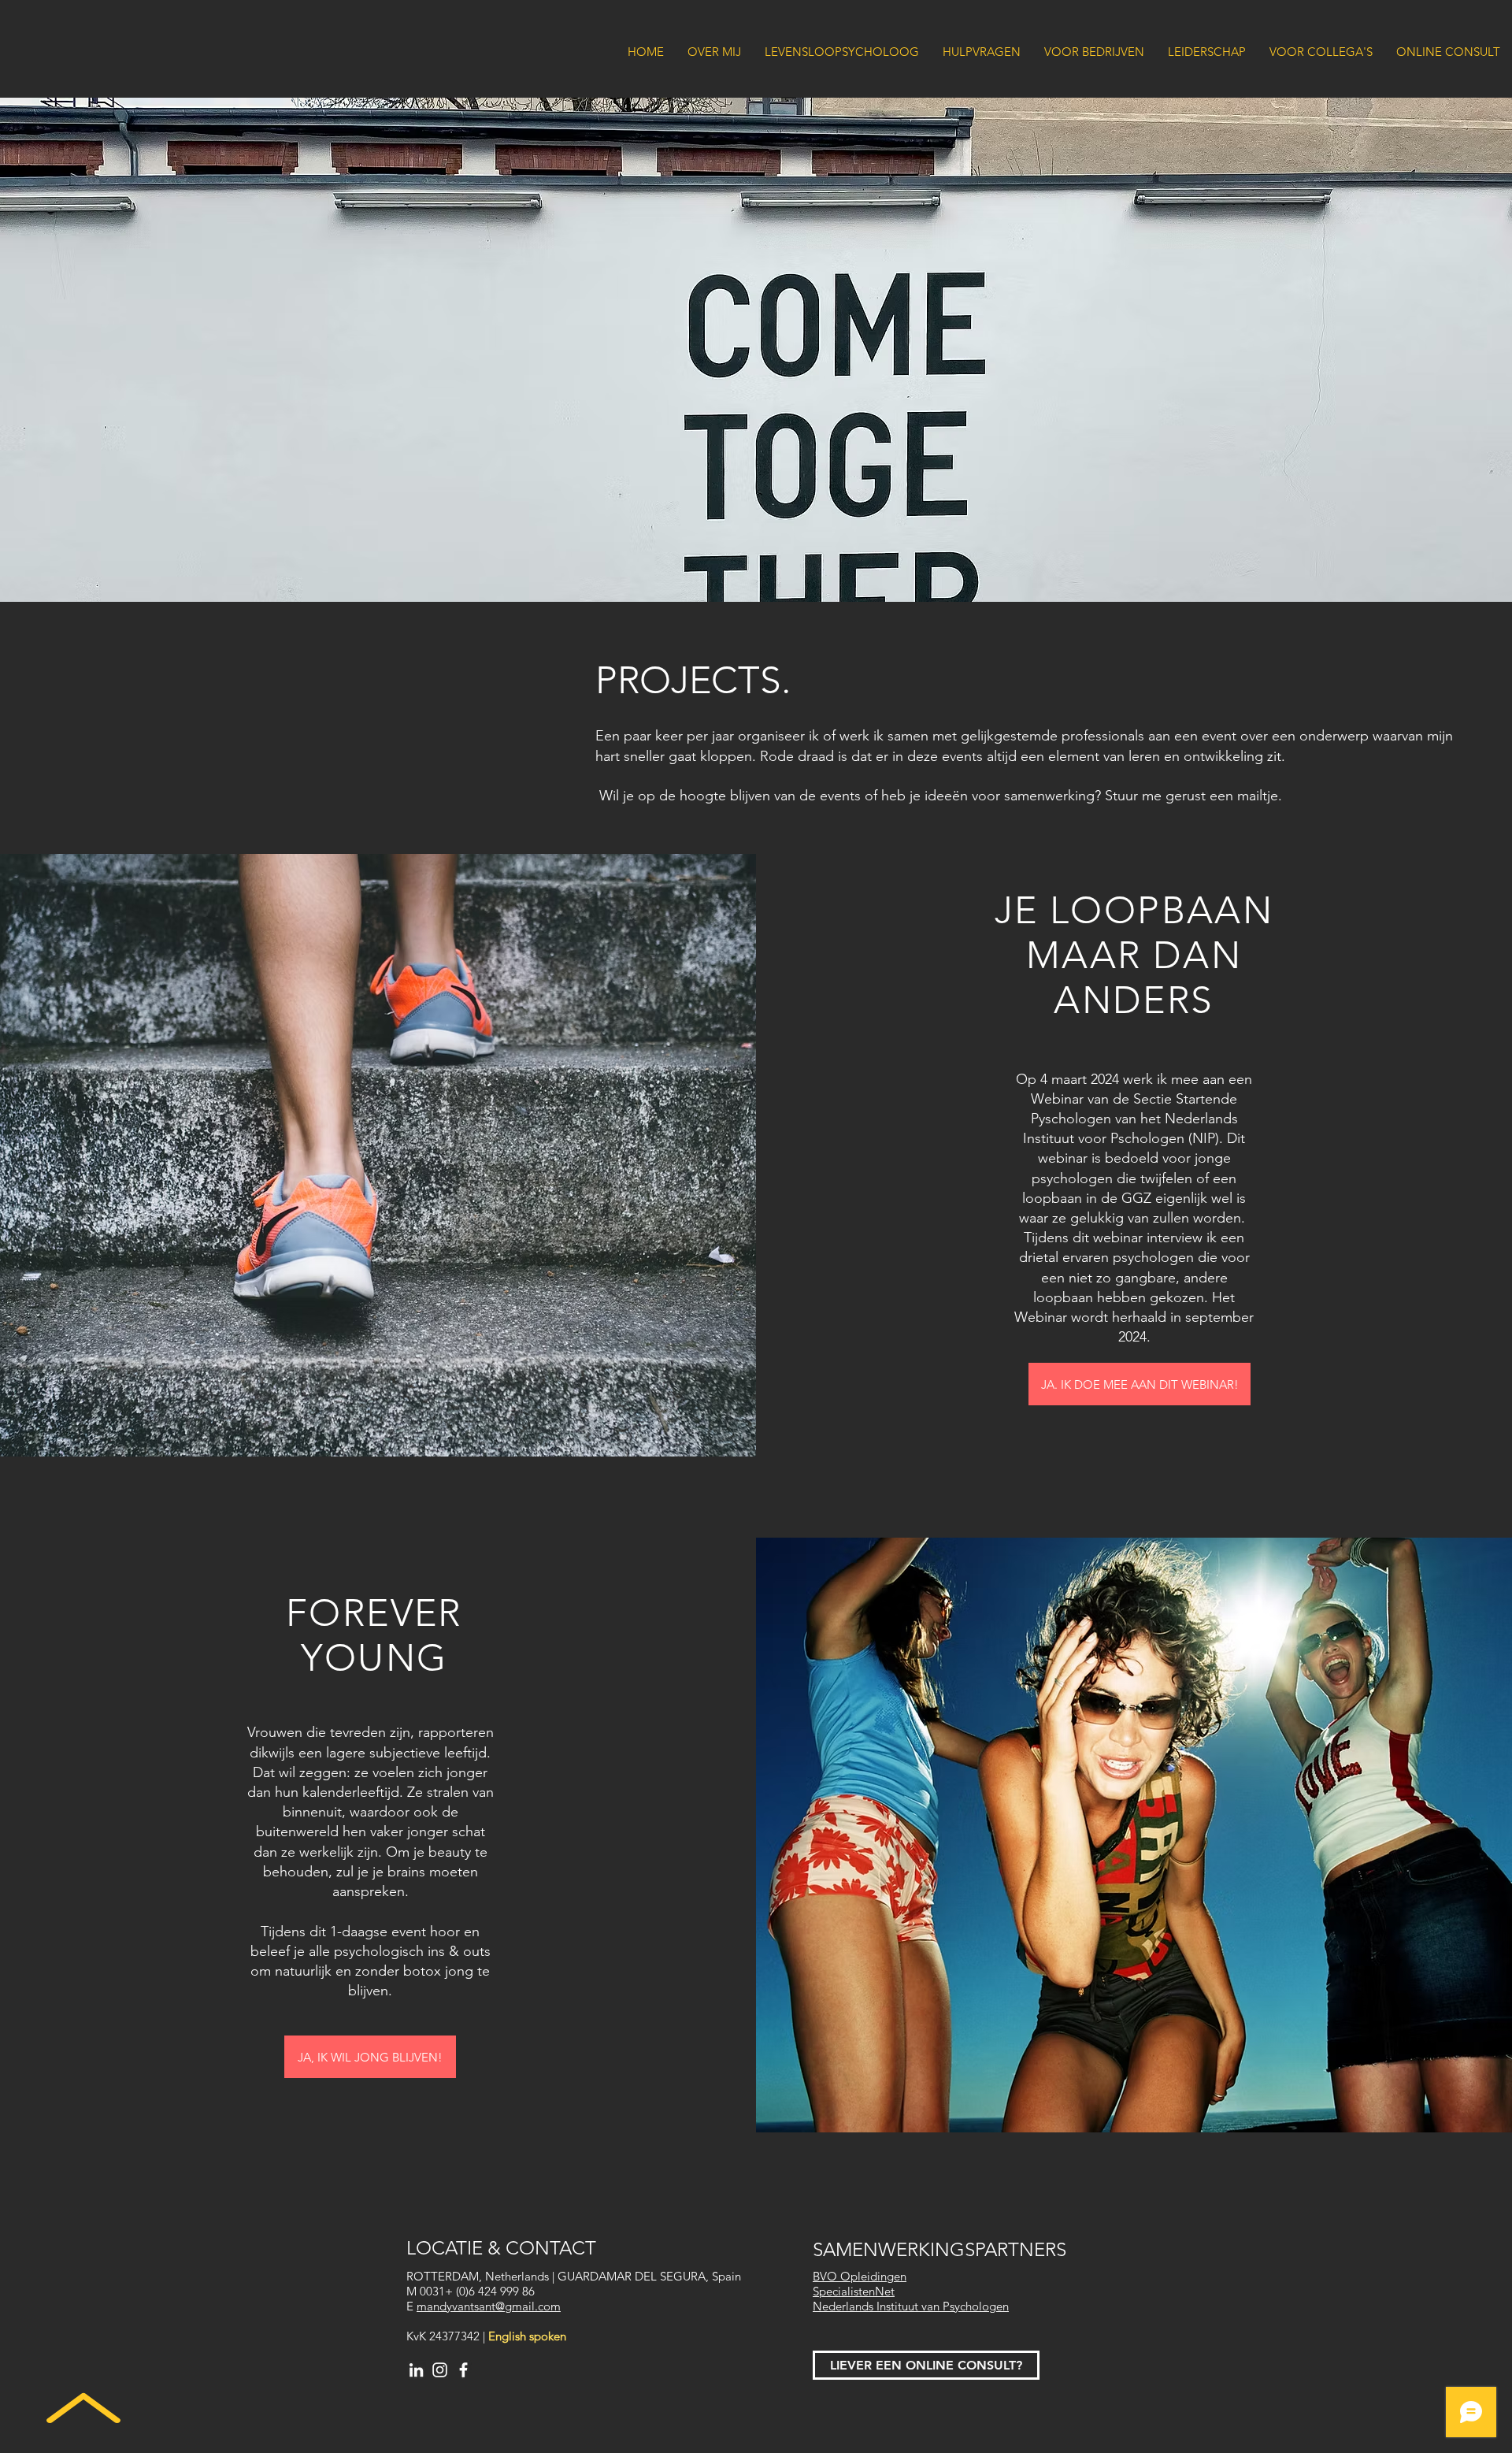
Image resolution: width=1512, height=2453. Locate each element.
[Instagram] (440, 2370)
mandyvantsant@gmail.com (489, 2306)
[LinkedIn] (416, 2370)
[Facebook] (463, 2370)
